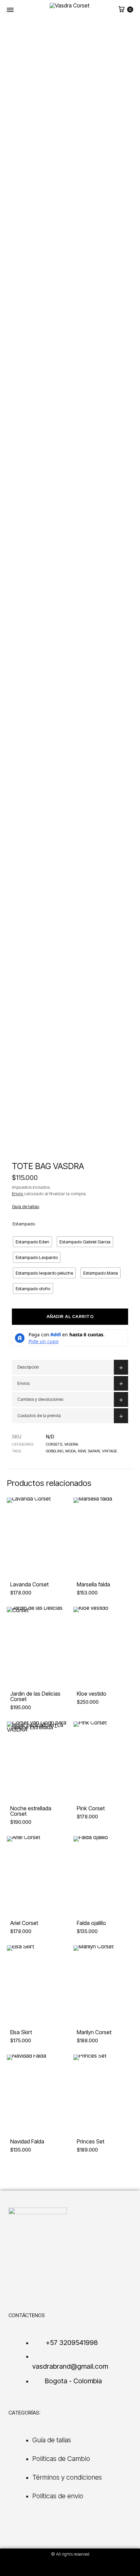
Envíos (23, 1383)
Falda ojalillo (91, 1923)
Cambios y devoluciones (40, 1399)
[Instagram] (48, 2567)
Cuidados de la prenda (39, 1416)
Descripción (28, 1367)
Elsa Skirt (21, 2032)
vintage (109, 1451)
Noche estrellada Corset (31, 1811)
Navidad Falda (27, 2141)
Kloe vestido (92, 1694)
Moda (71, 1451)
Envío (18, 1194)
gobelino (55, 1451)
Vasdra (71, 1444)
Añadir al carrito (70, 1316)
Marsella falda (93, 1584)
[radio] (32, 1242)
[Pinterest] (92, 2567)
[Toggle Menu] (10, 10)
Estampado (24, 1224)
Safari (94, 1451)
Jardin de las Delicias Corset (35, 1696)
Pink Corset (91, 1808)
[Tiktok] (63, 2567)
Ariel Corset (24, 1923)
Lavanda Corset (29, 1584)
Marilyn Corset (94, 2032)
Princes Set (91, 2141)
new (82, 1451)
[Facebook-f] (77, 2567)
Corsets (54, 1444)
